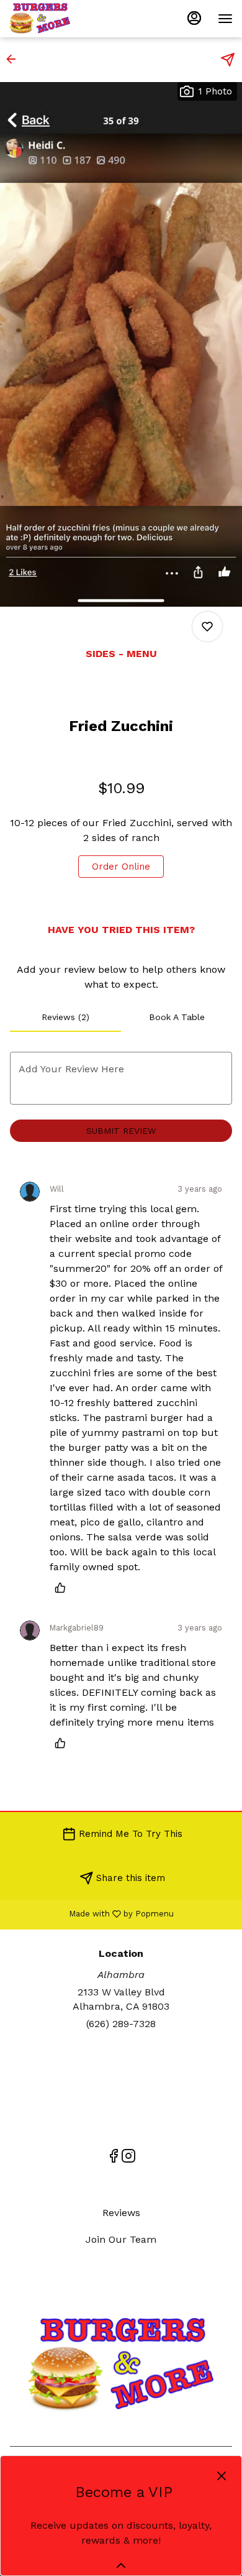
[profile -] (194, 18)
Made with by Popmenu (92, 1914)
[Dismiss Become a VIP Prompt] (222, 2476)
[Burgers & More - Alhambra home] (65, 19)
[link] (121, 867)
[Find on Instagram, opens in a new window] (128, 2158)
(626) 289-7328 (121, 2024)
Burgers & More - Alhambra (121, 2365)
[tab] (65, 1017)
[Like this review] (63, 1588)
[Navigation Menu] (225, 19)
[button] (15, 59)
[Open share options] (228, 60)
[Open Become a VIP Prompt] (121, 2565)
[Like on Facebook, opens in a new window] (114, 2158)
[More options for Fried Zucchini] (207, 627)
